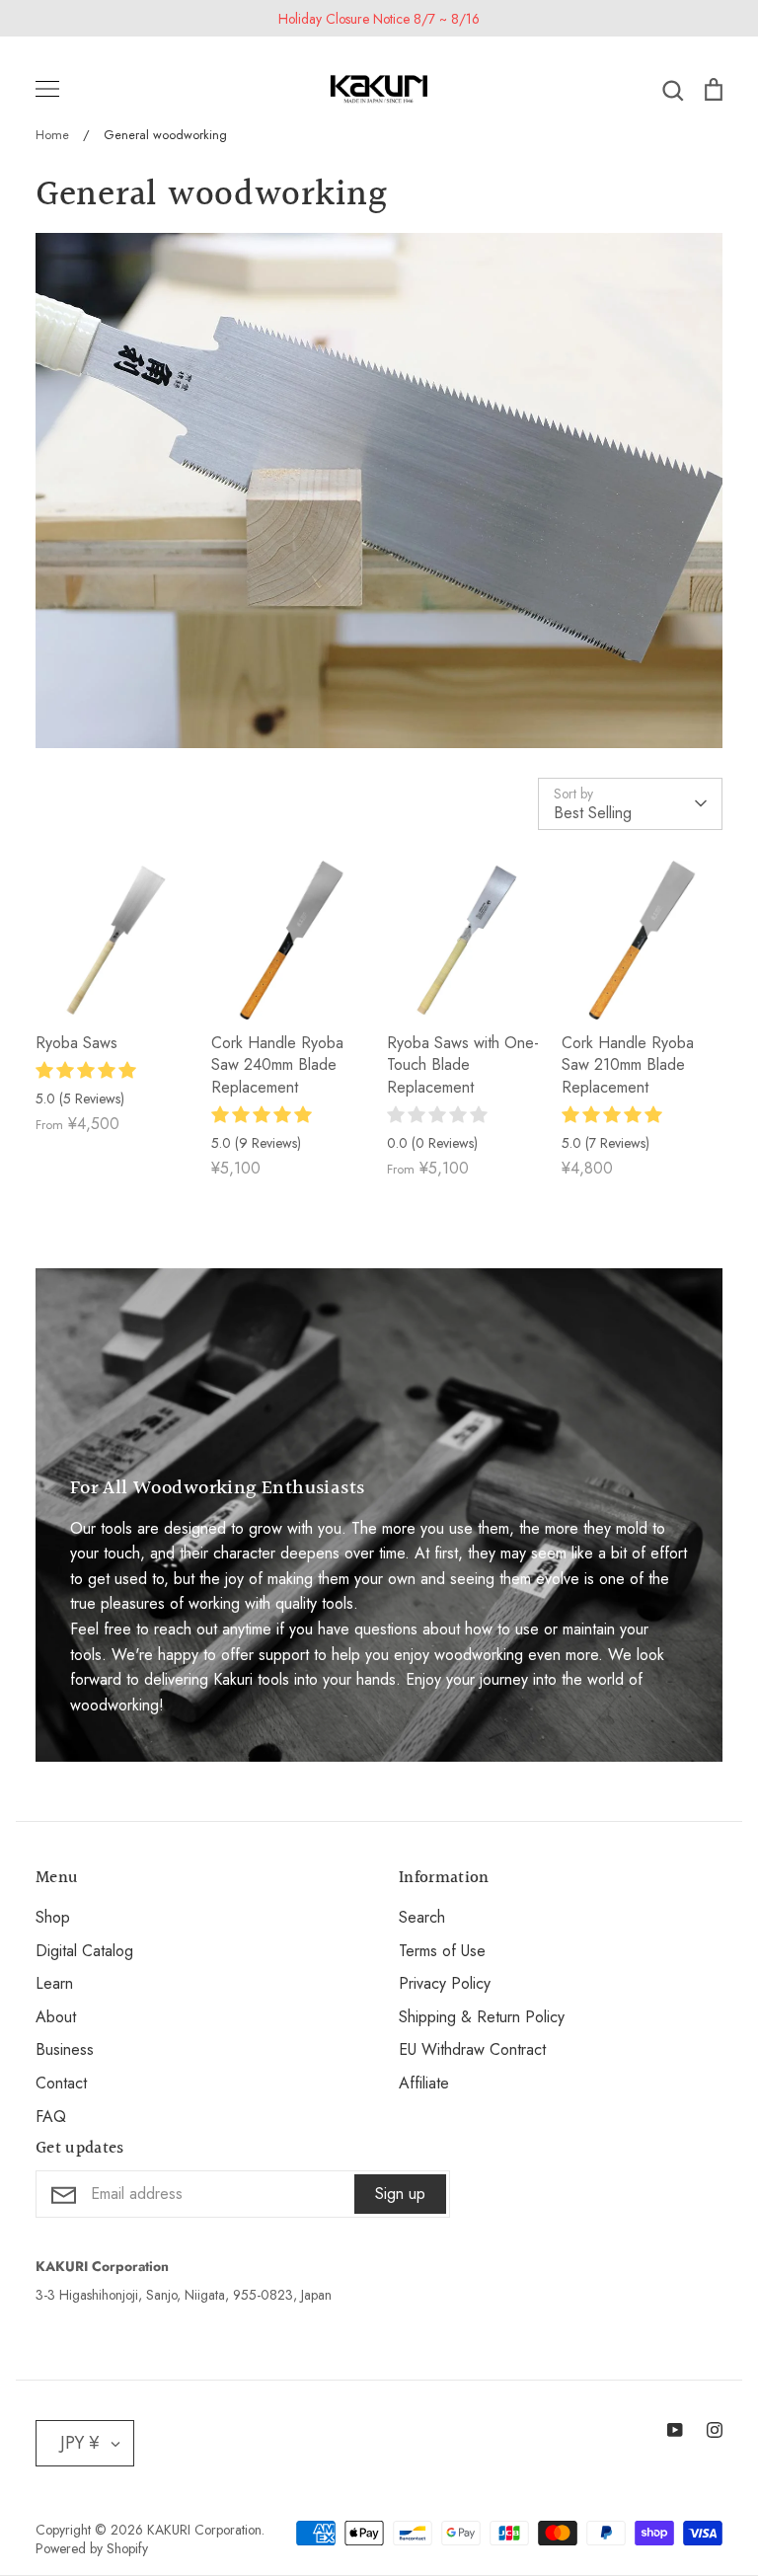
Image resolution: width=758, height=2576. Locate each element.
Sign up (400, 2194)
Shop (53, 1917)
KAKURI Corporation (204, 2530)
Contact (61, 2083)
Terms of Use (442, 1951)
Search (422, 1917)
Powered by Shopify (92, 2548)
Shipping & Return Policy (482, 2017)
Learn (54, 1983)
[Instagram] (715, 2430)
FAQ (51, 2117)
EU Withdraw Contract (472, 2049)
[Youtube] (675, 2430)
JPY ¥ (80, 2443)
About (56, 2017)
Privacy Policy (445, 1983)
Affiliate (424, 2083)
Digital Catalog (84, 1951)
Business (65, 2049)
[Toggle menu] (47, 89)
